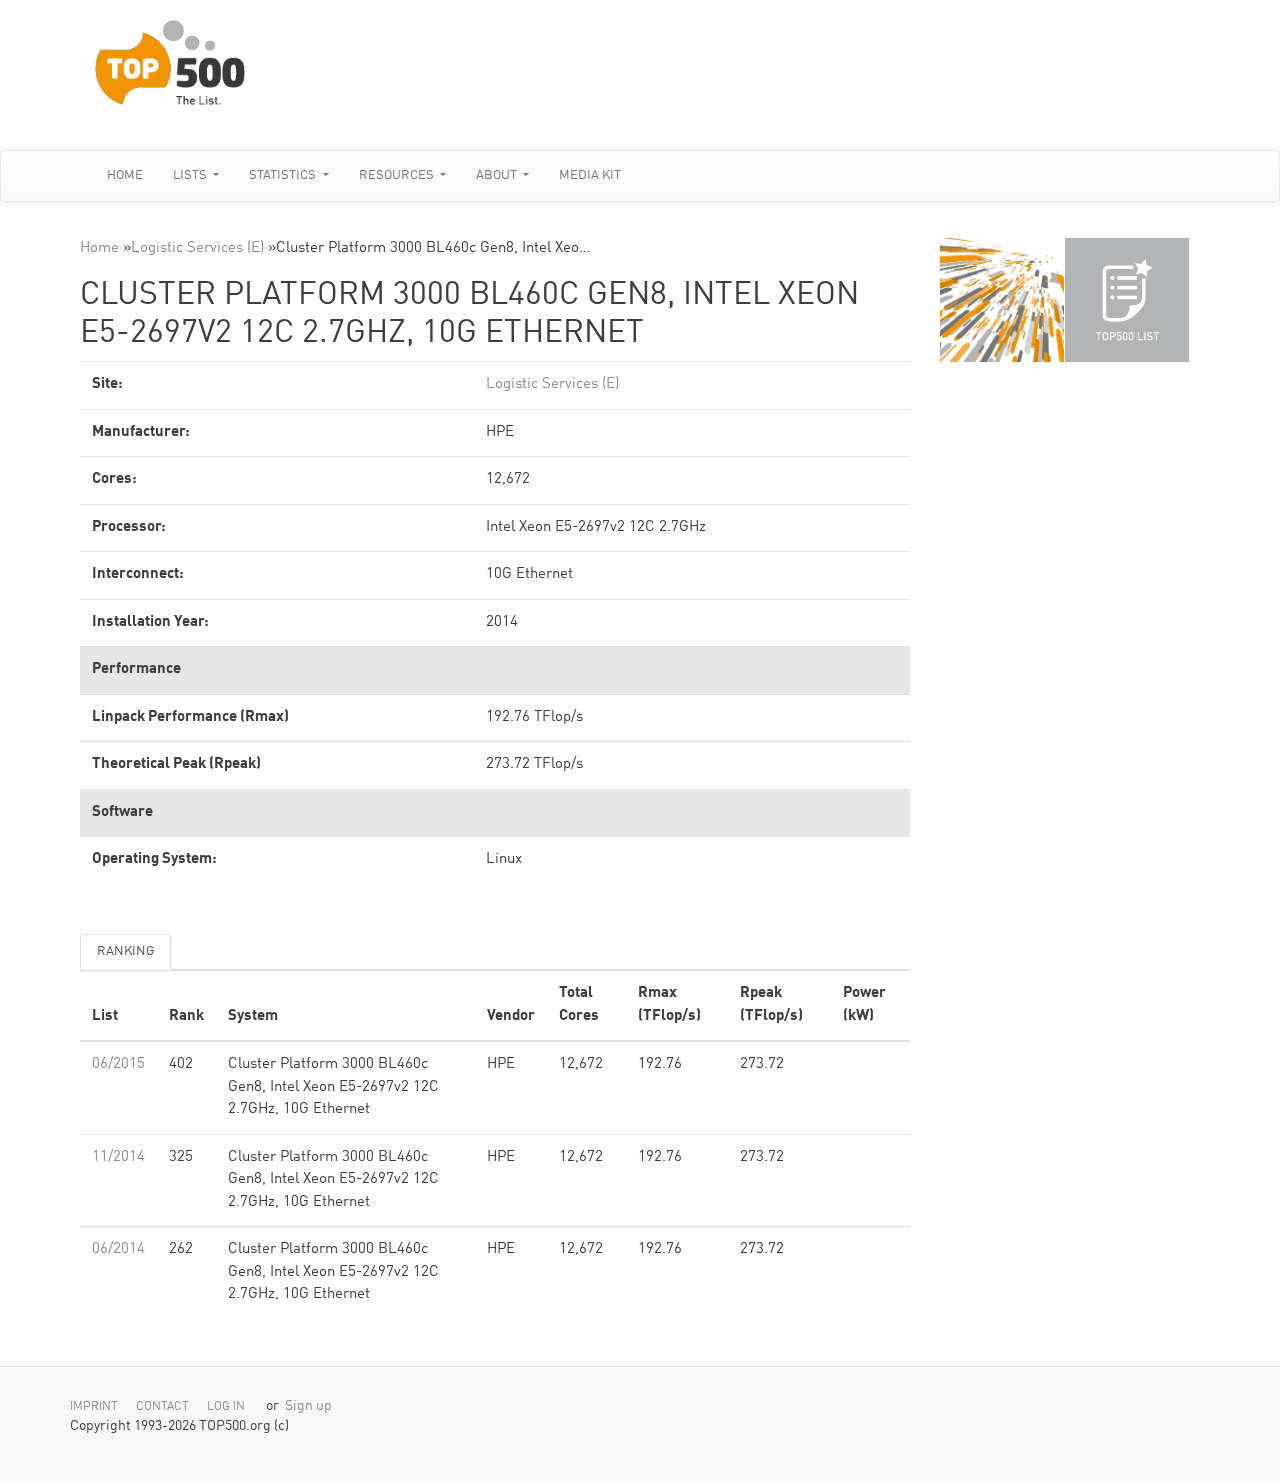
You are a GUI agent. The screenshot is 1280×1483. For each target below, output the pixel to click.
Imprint (94, 1407)
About (498, 175)
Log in (226, 1407)
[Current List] (1127, 300)
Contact (162, 1407)
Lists (191, 175)
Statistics (284, 175)
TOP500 (1002, 300)
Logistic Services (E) (197, 248)
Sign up (308, 1406)
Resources (398, 175)
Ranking (125, 951)
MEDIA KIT (590, 175)
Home (125, 175)
